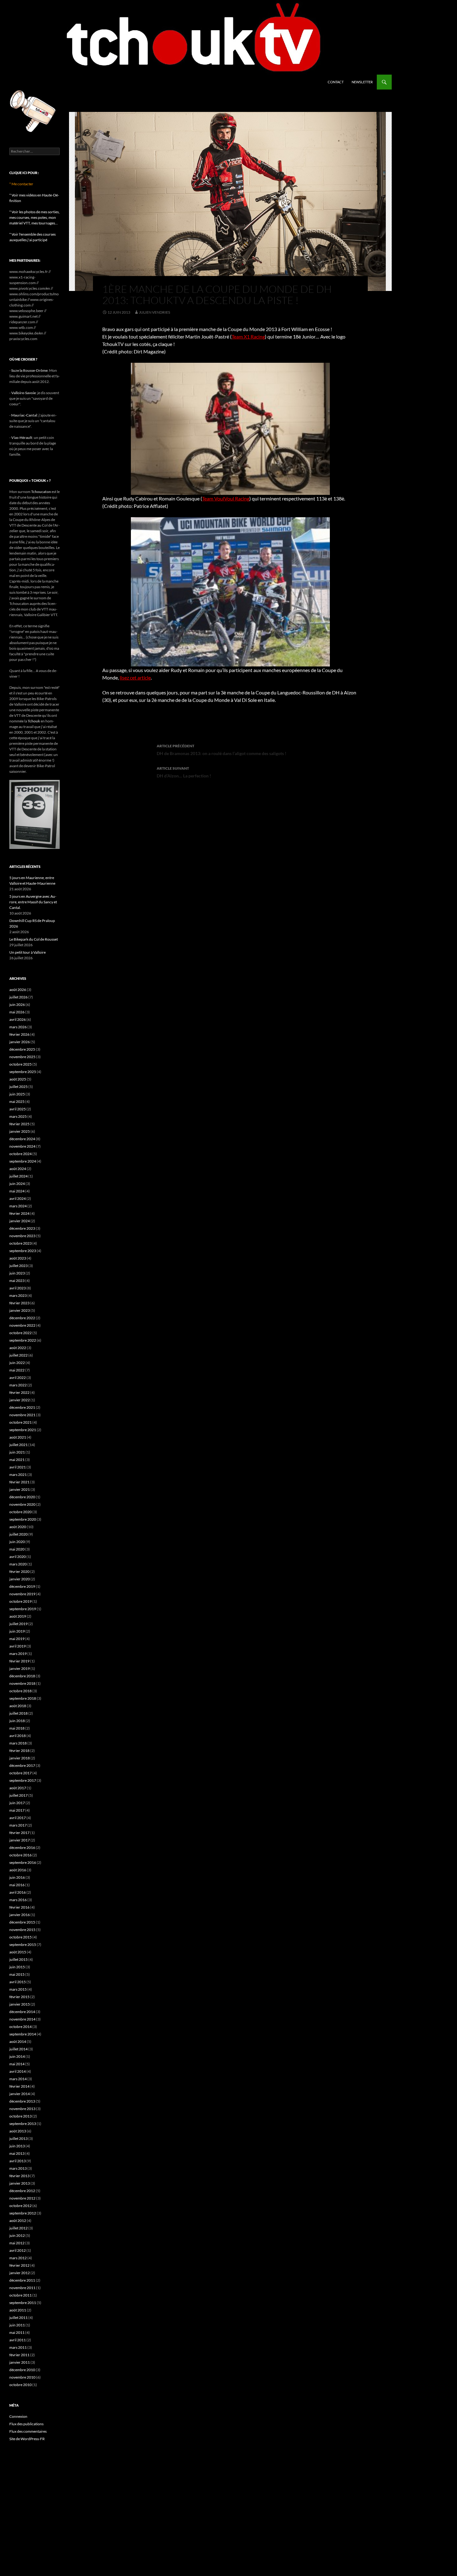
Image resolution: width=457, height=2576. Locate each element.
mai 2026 (17, 1012)
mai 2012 (17, 2243)
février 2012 (19, 2265)
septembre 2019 (23, 1609)
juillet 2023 (18, 1266)
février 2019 (19, 1661)
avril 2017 (18, 1818)
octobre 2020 (21, 1512)
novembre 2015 (22, 1930)
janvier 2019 (20, 1668)
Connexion (18, 2416)
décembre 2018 (22, 1676)
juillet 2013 (18, 2138)
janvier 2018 (20, 1758)
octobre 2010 (21, 2385)
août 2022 (18, 1348)
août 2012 (18, 2221)
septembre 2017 (23, 1780)
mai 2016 (17, 1885)
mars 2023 (18, 1295)
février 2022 (19, 1392)
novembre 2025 (22, 1057)
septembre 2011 (23, 2303)
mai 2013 (17, 2153)
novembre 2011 (22, 2288)
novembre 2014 (22, 2019)
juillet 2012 (18, 2228)
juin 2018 (17, 1721)
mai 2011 (17, 2332)
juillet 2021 (18, 1445)
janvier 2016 (20, 1915)
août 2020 (18, 1527)
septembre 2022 (23, 1340)
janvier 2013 (20, 2183)
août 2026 (18, 990)
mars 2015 (18, 1989)
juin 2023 (17, 1273)
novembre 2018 (22, 1683)
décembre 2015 (22, 1922)
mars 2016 (18, 1900)
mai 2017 (17, 1810)
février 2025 (19, 1124)
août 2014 (18, 2041)
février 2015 (19, 1997)
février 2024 (19, 1213)
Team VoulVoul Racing (226, 498)
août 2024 (18, 1169)
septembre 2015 (23, 1945)
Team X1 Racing (248, 336)
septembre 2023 (23, 1251)
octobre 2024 (21, 1154)
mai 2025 (17, 1101)
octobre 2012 (21, 2206)
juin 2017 (17, 1803)
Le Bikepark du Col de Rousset (34, 939)
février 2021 (19, 1482)
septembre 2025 (23, 1072)
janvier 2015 (20, 2004)
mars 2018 (18, 1743)
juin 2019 (17, 1631)
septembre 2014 (23, 2034)
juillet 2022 (18, 1355)
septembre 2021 (23, 1430)
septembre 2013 (23, 2124)
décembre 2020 (22, 1497)
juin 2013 (17, 2146)
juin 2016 (17, 1877)
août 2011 (18, 2310)
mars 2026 (18, 1027)
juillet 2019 (18, 1624)
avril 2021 (18, 1467)
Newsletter (362, 82)
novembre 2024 (22, 1146)
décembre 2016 (22, 1848)
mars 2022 (18, 1385)
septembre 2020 (23, 1519)
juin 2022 (17, 1363)
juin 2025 (17, 1094)
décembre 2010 (22, 2370)
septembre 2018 (23, 1698)
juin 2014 (17, 2056)
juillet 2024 (18, 1176)
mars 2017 (18, 1825)
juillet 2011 (18, 2318)
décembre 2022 (22, 1318)
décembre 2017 (22, 1765)
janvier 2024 (20, 1221)
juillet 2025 (18, 1087)
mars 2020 (18, 1564)
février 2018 (19, 1751)
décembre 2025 (22, 1049)
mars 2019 (18, 1654)
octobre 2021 (21, 1422)
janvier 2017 (20, 1840)
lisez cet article (135, 677)
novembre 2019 (22, 1594)
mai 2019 (17, 1639)
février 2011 (19, 2355)
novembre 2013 (22, 2109)
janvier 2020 (20, 1579)
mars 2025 (18, 1116)
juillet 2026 (18, 997)
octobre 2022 (21, 1333)
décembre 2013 (22, 2101)
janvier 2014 (20, 2094)
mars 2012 (18, 2258)
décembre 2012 (22, 2191)
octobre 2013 (21, 2116)
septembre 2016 (23, 1862)
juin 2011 (17, 2325)
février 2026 (19, 1034)
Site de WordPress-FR (27, 2439)
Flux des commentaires (28, 2431)
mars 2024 (18, 1206)
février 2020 (19, 1571)
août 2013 (18, 2131)
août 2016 (18, 1870)
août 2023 (18, 1258)
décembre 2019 (22, 1586)
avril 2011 (18, 2340)
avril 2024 (18, 1198)
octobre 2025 (21, 1064)
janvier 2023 (20, 1310)
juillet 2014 (18, 2049)
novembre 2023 (22, 1236)
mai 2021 (17, 1460)
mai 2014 (17, 2064)
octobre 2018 (21, 1691)
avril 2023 (18, 1288)
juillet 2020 (18, 1534)
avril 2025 (18, 1109)
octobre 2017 (21, 1773)
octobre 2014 (21, 2027)
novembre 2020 (22, 1504)
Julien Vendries (155, 312)
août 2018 (18, 1706)
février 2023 (19, 1303)
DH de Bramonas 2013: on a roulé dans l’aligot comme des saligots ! (222, 750)
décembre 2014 (22, 2012)
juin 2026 (17, 1005)
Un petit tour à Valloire (28, 952)
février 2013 (19, 2176)
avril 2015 (18, 1982)
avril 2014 (18, 2071)
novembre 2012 (22, 2198)
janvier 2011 (20, 2362)
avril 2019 (18, 1646)
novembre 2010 (22, 2377)
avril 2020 (18, 1557)
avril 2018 (18, 1736)
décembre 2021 (22, 1407)
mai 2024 (17, 1191)
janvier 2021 (20, 1489)
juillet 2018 (18, 1713)
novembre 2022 (22, 1325)
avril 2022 (18, 1378)
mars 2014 (18, 2079)
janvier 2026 (20, 1042)
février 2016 (19, 1907)
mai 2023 (17, 1281)
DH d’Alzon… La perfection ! (184, 772)
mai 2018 (17, 1728)
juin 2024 (17, 1184)
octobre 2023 (21, 1243)
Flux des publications (26, 2424)
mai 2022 (17, 1370)
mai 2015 (17, 1974)
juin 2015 (17, 1967)
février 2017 (19, 1833)
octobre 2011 (21, 2295)
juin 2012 (17, 2235)
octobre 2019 (21, 1601)
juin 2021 (17, 1452)
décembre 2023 (22, 1228)
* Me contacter (21, 184)
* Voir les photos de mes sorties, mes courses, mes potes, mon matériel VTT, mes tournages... (35, 217)
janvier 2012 (20, 2273)
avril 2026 (18, 1019)
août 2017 (18, 1788)
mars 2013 (18, 2168)
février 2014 (19, 2086)
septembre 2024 (23, 1161)
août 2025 (18, 1079)
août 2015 (18, 1952)
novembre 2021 (22, 1415)
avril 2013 (18, 2161)
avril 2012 (18, 2250)
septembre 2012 (23, 2213)
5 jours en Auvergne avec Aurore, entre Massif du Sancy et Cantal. (33, 902)
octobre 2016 (21, 1855)
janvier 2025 (20, 1131)
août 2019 (18, 1616)
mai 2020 (17, 1549)
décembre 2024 (22, 1139)
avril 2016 (18, 1892)
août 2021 (18, 1437)
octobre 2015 (21, 1937)
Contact (336, 82)
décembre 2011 (22, 2280)
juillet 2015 (18, 1959)
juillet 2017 (18, 1795)
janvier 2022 (20, 1400)
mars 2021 (18, 1475)
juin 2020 (17, 1542)
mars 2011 (18, 2347)
